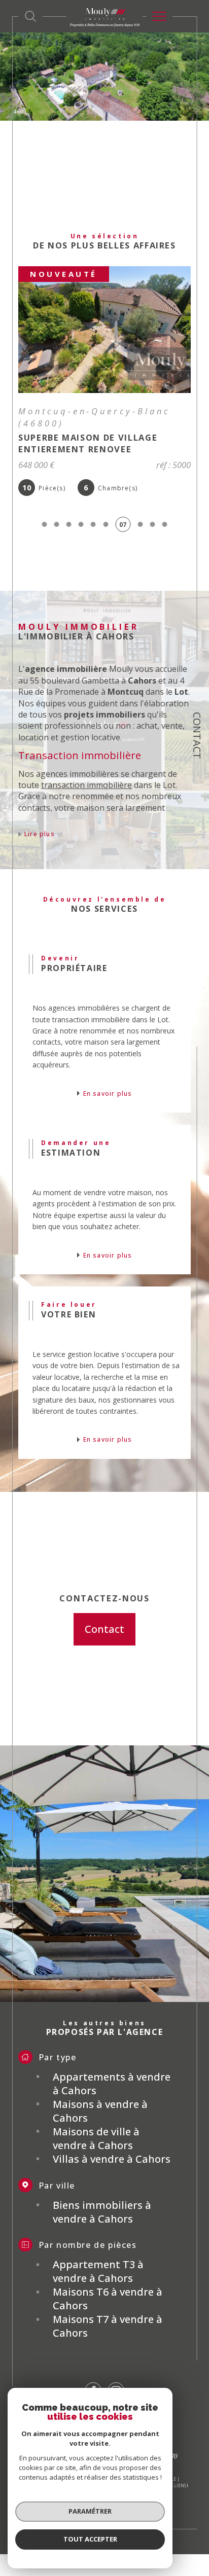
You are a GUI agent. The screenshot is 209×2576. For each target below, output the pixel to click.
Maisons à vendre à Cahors (100, 2111)
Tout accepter (90, 2539)
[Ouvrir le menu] (159, 16)
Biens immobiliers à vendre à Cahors (102, 2212)
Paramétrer (90, 2511)
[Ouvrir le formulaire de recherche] (30, 16)
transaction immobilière (86, 785)
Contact (197, 736)
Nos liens (175, 2485)
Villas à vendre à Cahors (112, 2159)
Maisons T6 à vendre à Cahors (108, 2299)
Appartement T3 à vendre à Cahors (98, 2271)
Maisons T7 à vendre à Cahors (108, 2326)
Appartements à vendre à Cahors (112, 2084)
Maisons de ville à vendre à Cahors (96, 2138)
